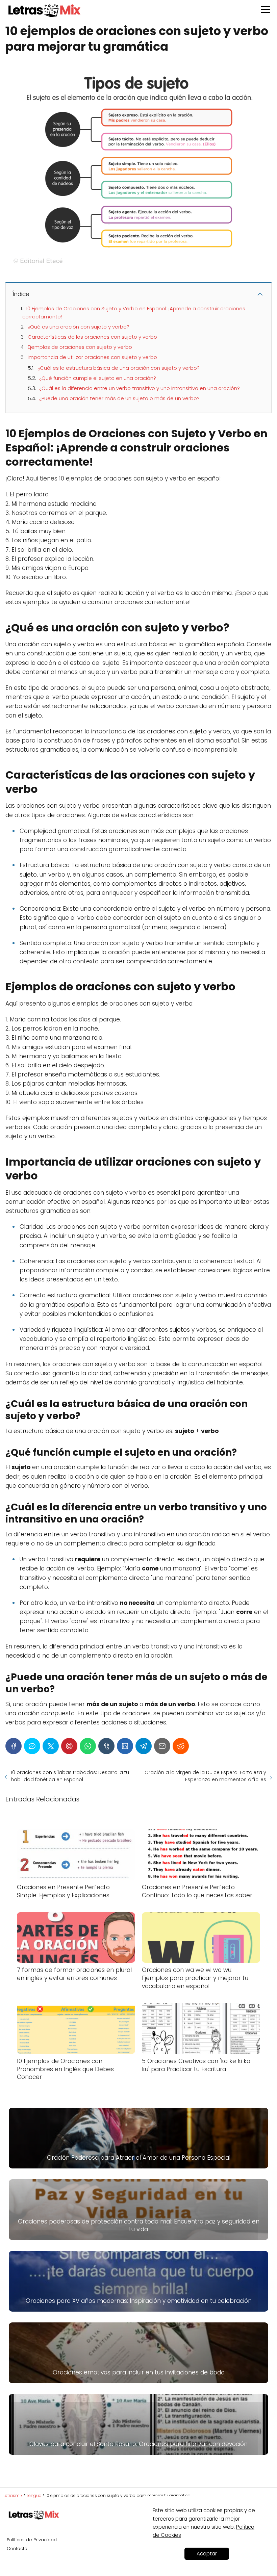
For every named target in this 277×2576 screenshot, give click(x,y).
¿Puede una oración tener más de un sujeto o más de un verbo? (119, 398)
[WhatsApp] (88, 1746)
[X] (51, 1746)
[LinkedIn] (125, 1746)
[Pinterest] (69, 1746)
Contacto (17, 2548)
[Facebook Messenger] (32, 1746)
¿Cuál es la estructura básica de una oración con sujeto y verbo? (119, 368)
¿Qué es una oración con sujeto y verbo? (79, 327)
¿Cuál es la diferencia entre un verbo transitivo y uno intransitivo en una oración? (140, 388)
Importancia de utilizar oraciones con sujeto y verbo (92, 357)
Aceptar (207, 2554)
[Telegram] (144, 1746)
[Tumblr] (106, 1746)
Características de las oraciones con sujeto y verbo (92, 337)
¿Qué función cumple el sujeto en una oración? (98, 378)
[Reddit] (181, 1746)
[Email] (162, 1746)
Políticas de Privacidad (32, 2540)
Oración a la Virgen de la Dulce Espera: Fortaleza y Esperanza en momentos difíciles (205, 1776)
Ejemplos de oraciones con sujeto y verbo (80, 347)
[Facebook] (14, 1746)
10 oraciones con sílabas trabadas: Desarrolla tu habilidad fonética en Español (70, 1776)
